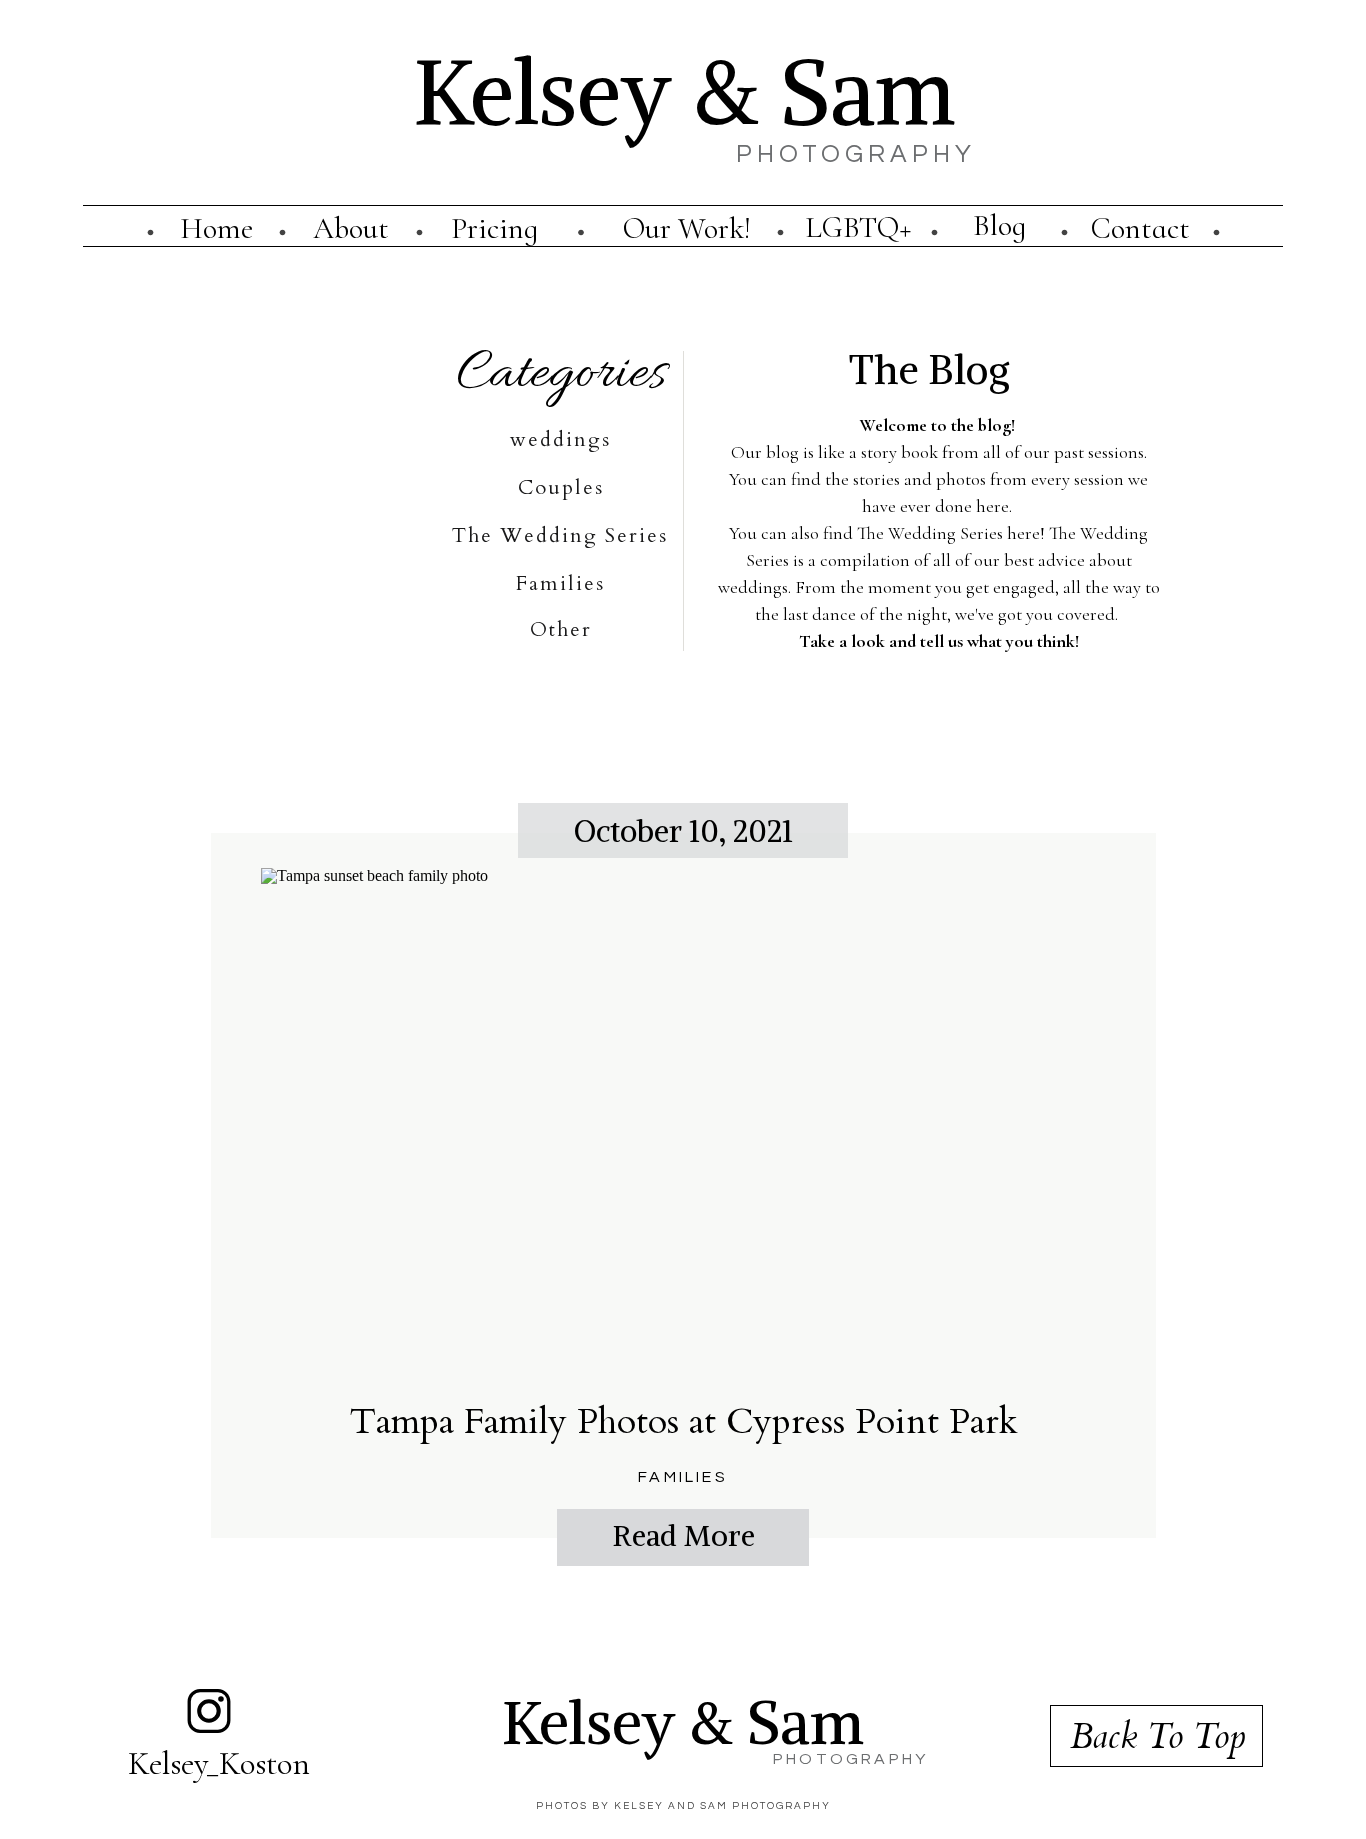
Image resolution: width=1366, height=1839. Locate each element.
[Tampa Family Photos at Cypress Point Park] (683, 1120)
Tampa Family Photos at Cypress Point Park (684, 1421)
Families (683, 1477)
